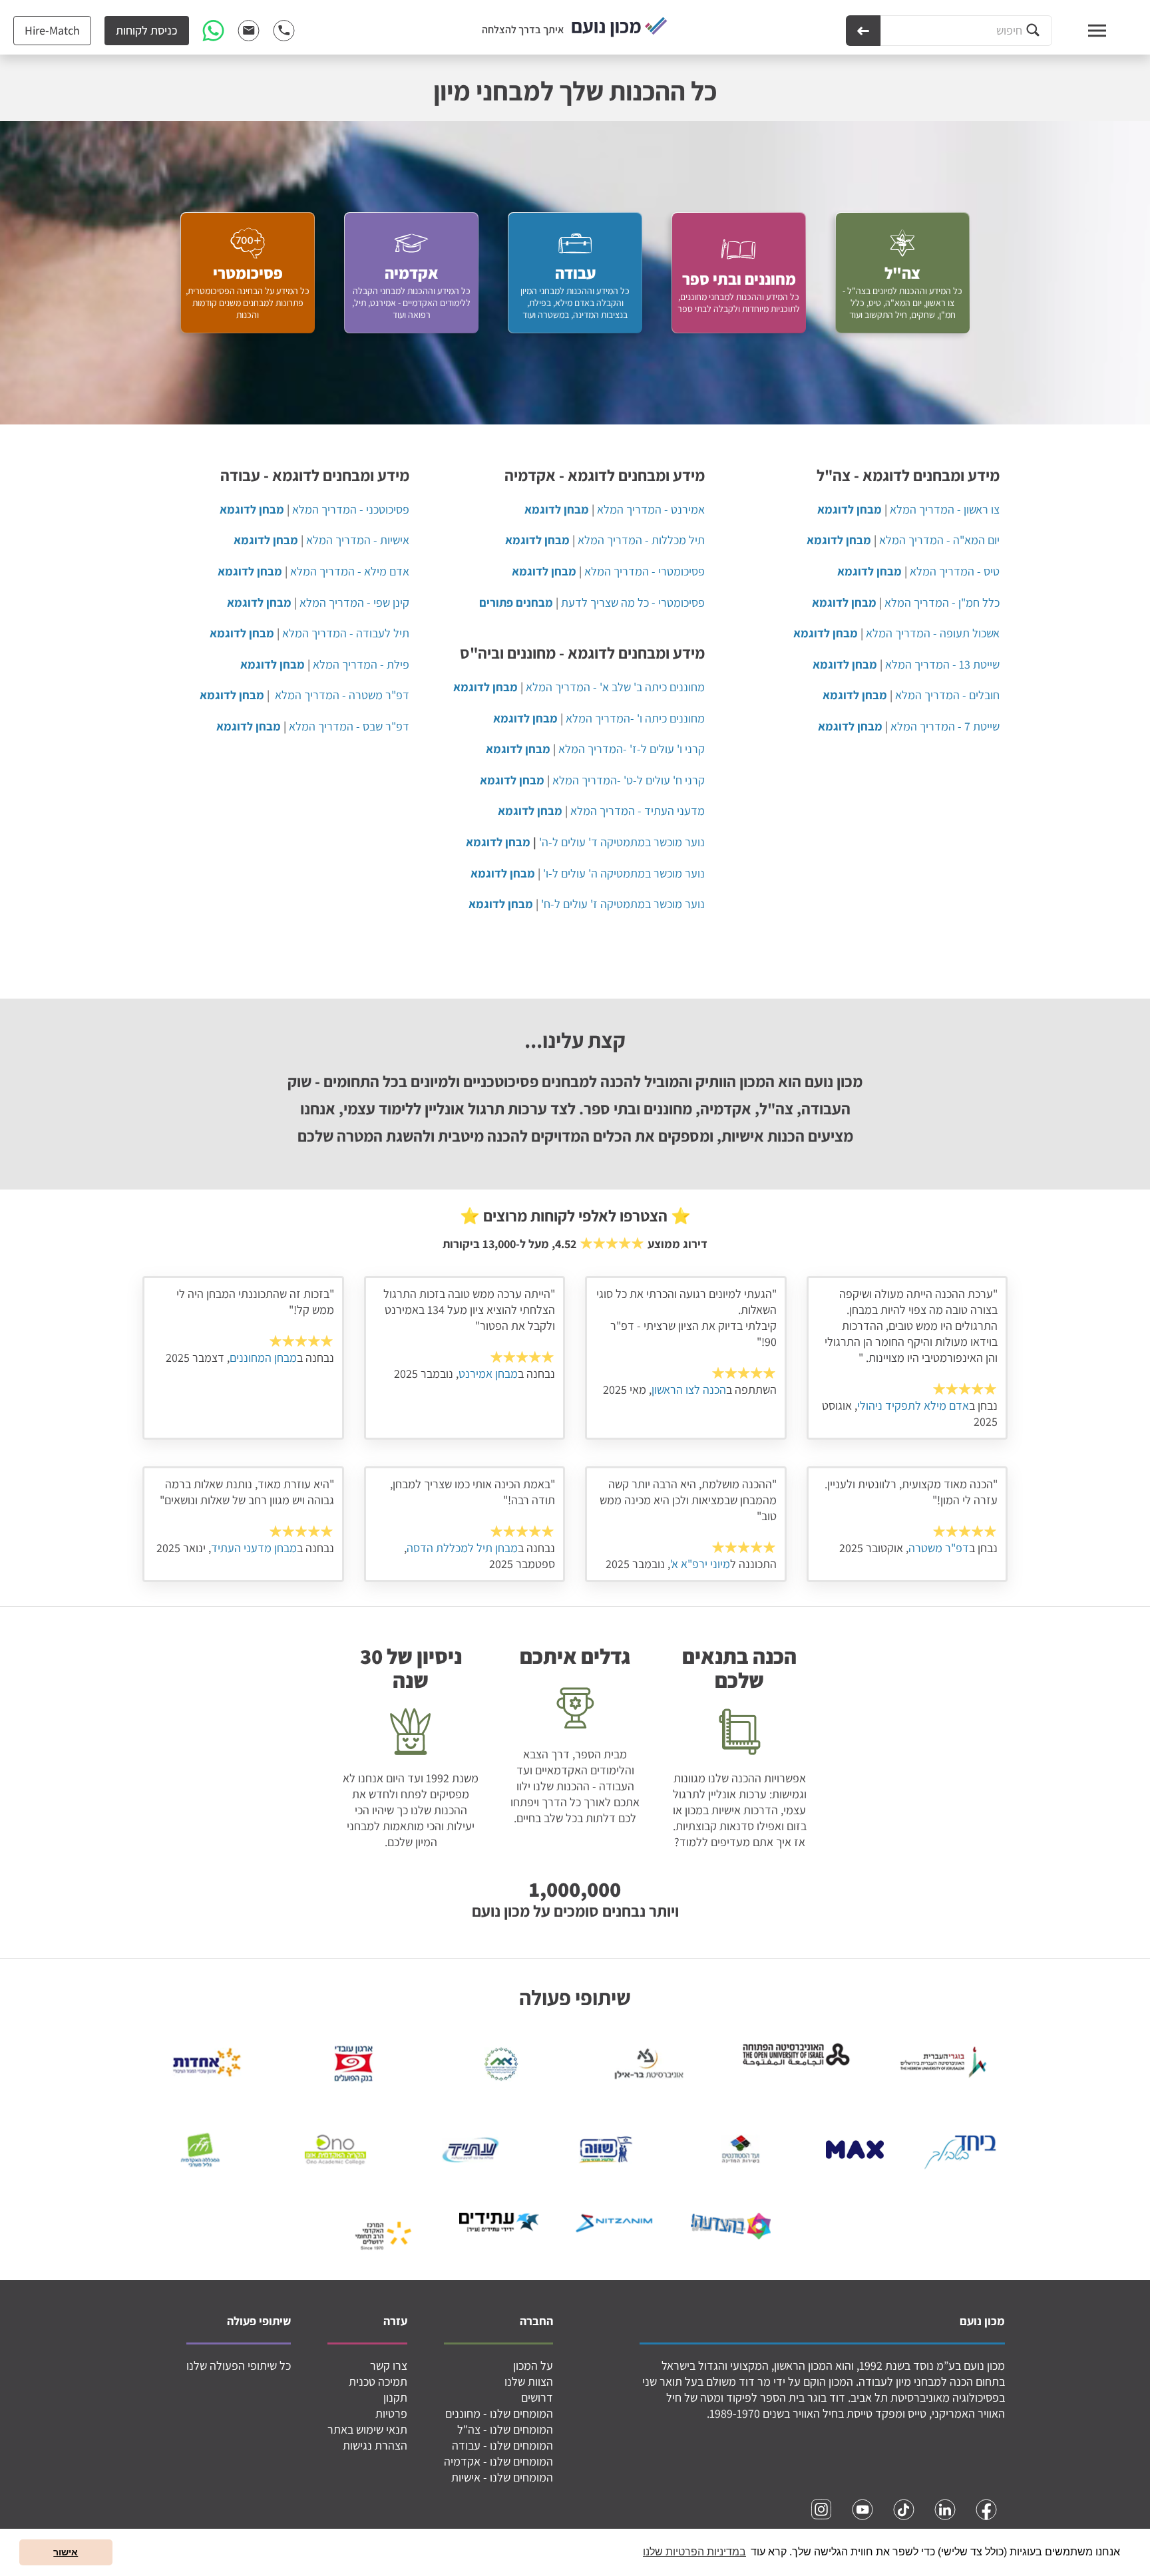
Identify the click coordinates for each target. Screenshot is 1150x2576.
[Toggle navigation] (1084, 31)
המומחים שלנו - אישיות (502, 2477)
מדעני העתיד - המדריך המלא (638, 811)
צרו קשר (389, 2365)
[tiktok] (904, 2509)
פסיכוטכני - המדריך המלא (351, 509)
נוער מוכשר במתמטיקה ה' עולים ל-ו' (624, 873)
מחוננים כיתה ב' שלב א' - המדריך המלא (615, 687)
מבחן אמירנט (488, 1373)
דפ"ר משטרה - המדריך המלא (342, 695)
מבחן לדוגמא (498, 842)
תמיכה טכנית (378, 2381)
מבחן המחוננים (263, 1358)
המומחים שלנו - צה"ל (505, 2429)
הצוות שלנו (529, 2381)
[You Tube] (862, 2509)
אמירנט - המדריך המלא (651, 509)
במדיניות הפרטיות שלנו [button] (694, 2552)
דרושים (537, 2397)
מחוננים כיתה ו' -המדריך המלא (635, 718)
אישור (66, 2552)
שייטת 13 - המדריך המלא (942, 664)
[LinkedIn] (945, 2509)
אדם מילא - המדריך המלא (350, 571)
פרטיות (391, 2413)
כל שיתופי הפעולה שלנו (239, 2365)
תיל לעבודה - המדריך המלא (346, 633)
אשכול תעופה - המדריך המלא (933, 633)
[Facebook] (986, 2509)
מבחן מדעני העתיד (254, 1548)
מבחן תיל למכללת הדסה (462, 1548)
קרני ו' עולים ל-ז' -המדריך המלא (632, 749)
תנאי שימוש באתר (367, 2429)
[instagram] (821, 2509)
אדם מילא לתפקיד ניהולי (913, 1405)
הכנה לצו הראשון (689, 1389)
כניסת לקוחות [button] (147, 30)
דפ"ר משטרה (939, 1548)
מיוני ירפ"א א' (700, 1564)
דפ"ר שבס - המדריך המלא (349, 726)
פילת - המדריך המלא (361, 664)
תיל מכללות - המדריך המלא (641, 540)
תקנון (395, 2397)
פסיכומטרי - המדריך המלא (645, 571)
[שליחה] (863, 31)
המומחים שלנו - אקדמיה (498, 2461)
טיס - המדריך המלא (955, 571)
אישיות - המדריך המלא (358, 540)
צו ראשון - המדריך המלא (945, 509)
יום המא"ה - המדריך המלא (939, 540)
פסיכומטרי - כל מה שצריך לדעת (633, 602)
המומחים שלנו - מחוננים (499, 2413)
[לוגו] (619, 28)
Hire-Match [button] (52, 30)
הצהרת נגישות (375, 2445)
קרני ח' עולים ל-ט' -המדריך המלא (629, 780)
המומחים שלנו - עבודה (502, 2445)
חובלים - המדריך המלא (947, 695)
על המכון (533, 2365)
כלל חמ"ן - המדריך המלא (942, 602)
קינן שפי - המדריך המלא (354, 602)
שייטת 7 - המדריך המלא (945, 726)
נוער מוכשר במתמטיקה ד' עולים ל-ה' (622, 842)
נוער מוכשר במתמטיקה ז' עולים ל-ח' (623, 904)
